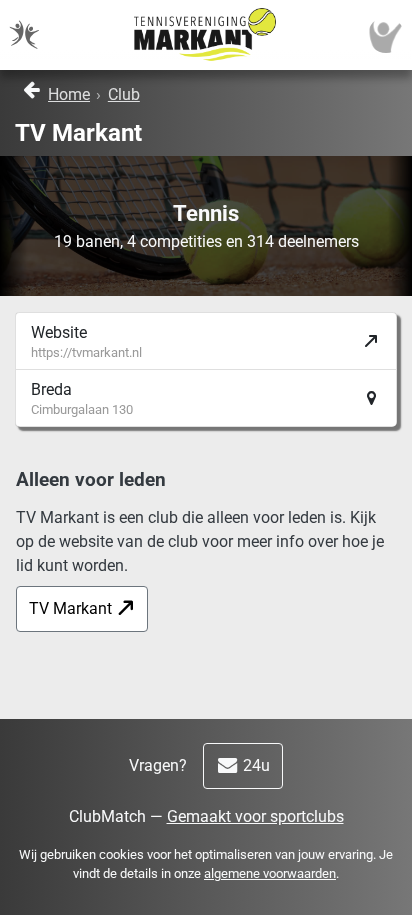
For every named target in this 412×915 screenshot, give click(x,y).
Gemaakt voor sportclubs (255, 816)
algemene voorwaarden (270, 873)
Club (124, 94)
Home (69, 94)
